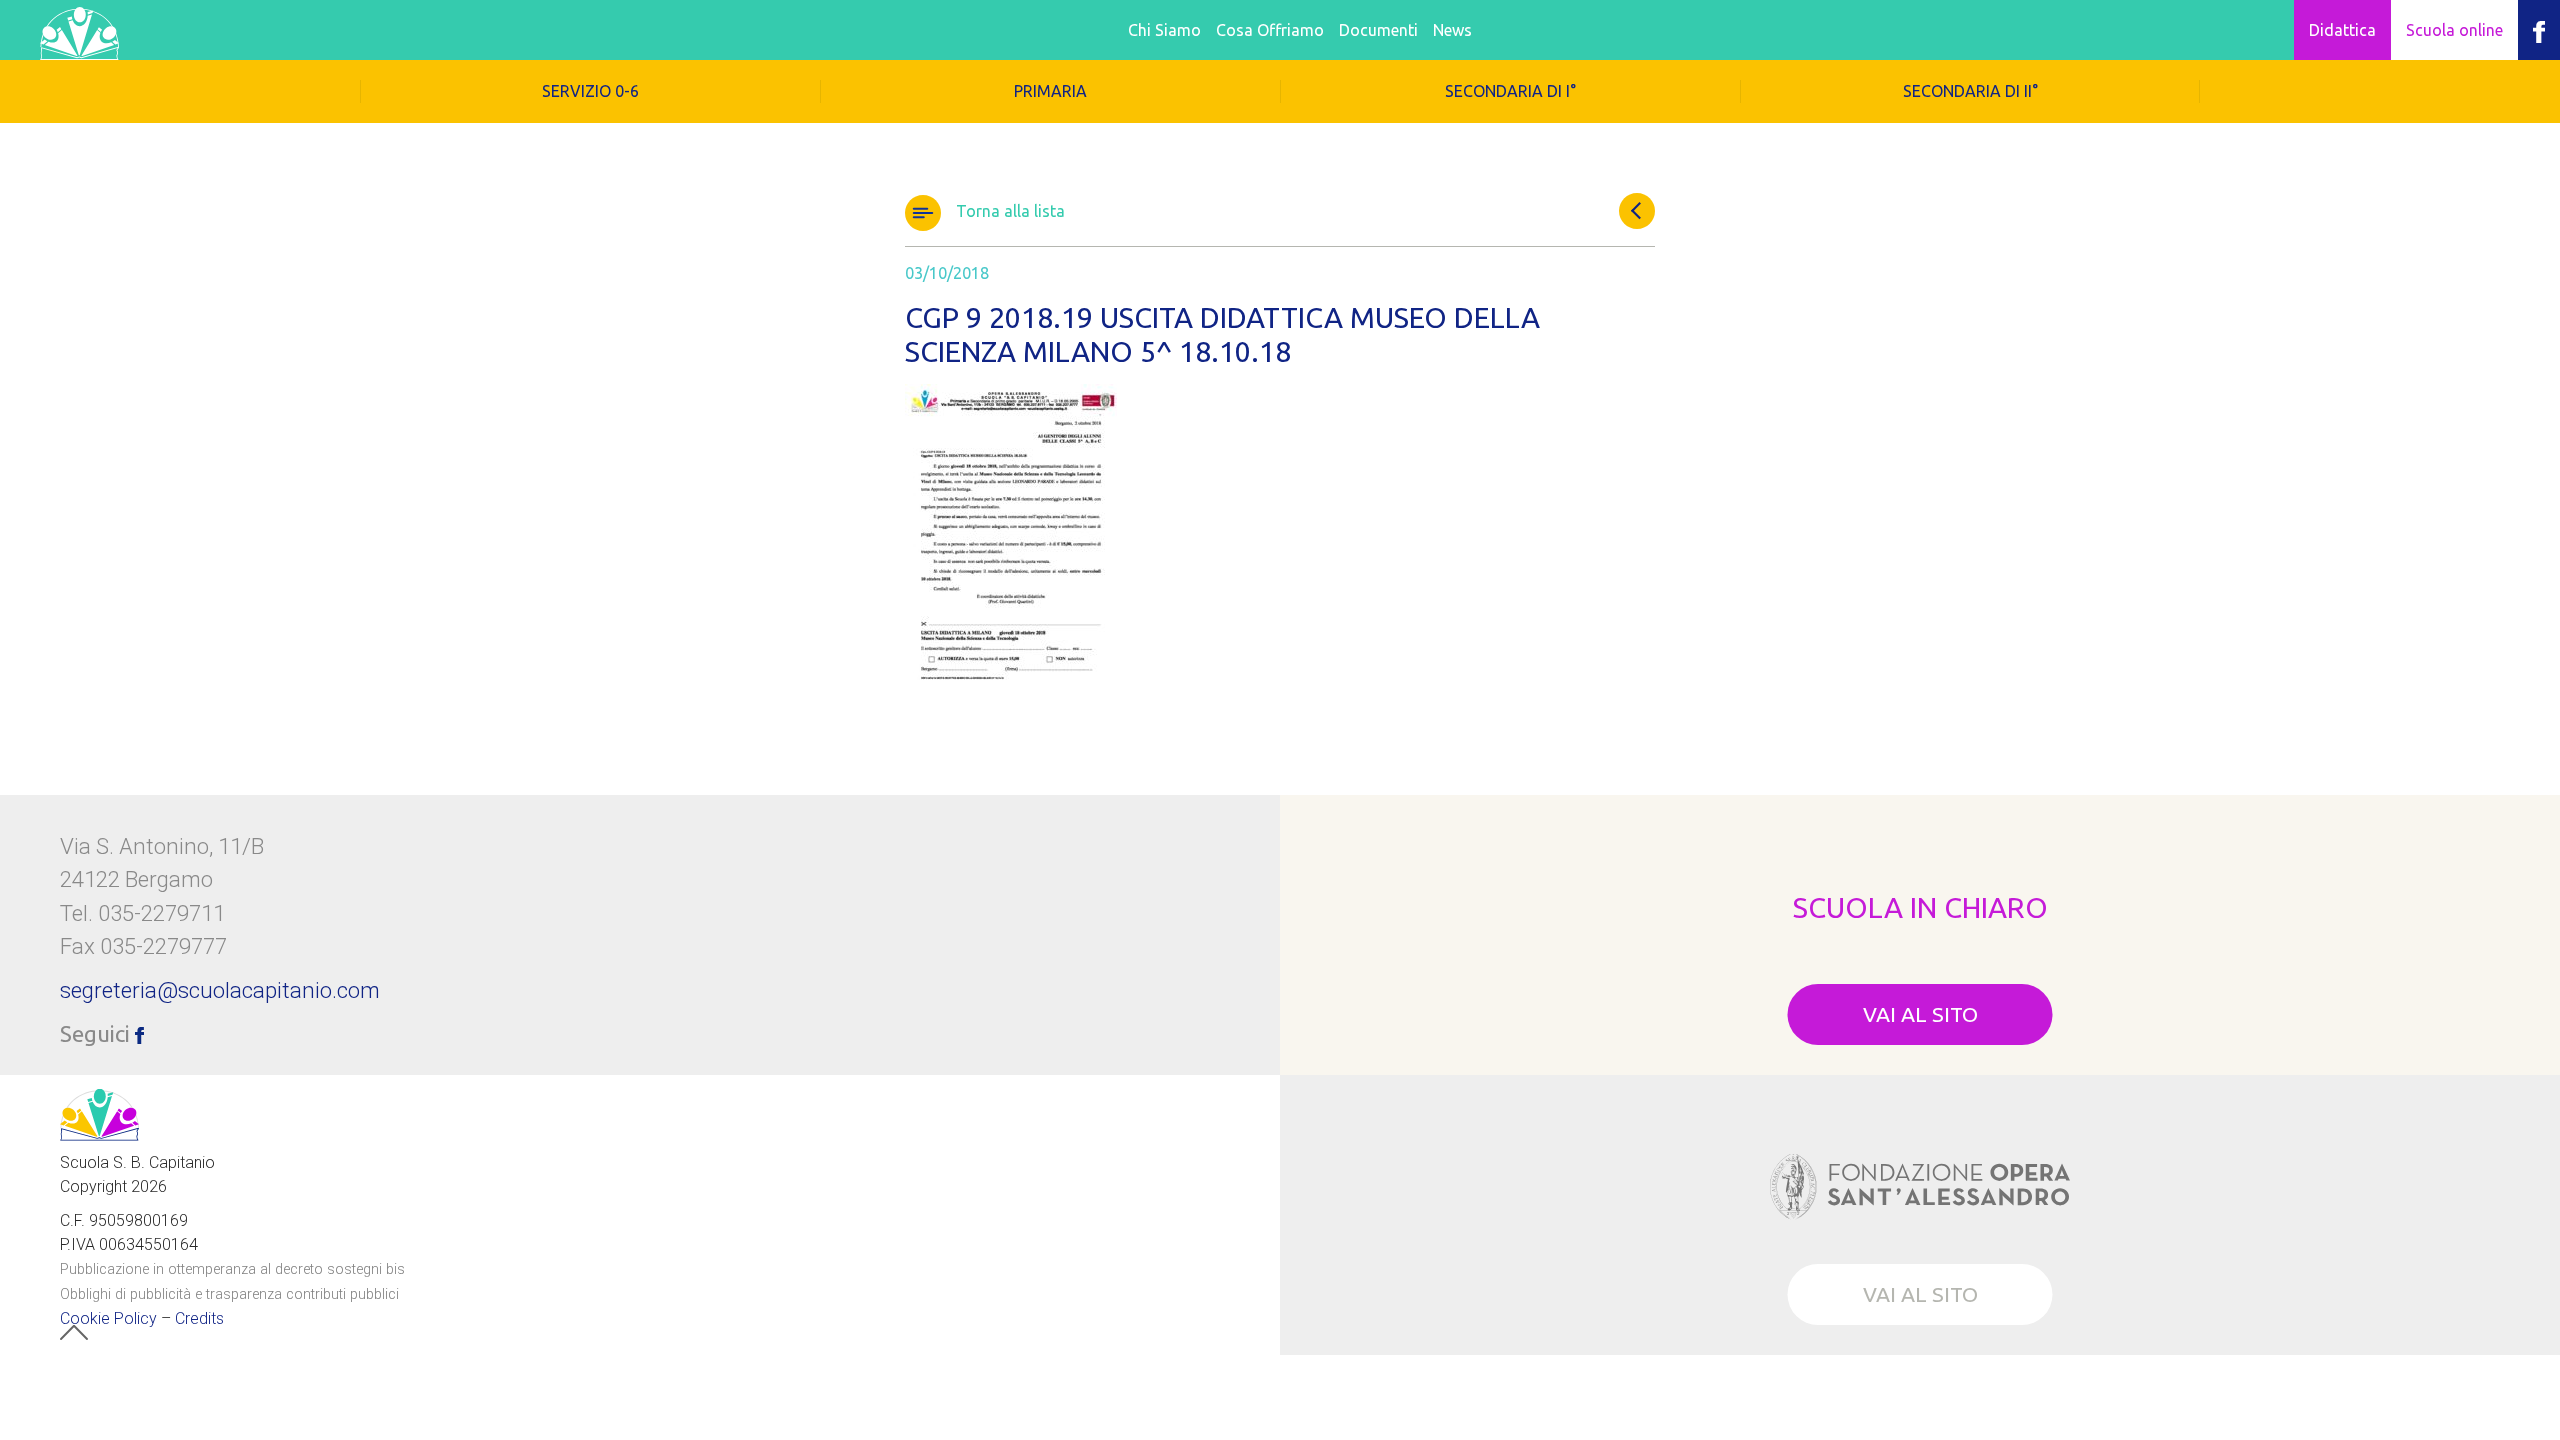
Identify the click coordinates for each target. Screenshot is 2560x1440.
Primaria (1050, 91)
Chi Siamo (1164, 30)
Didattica (2342, 30)
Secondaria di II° (1970, 91)
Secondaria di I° (1510, 91)
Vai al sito (1920, 1014)
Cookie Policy (108, 1318)
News (1452, 30)
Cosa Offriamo (1270, 30)
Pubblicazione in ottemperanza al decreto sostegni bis (232, 1269)
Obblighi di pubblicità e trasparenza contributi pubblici (229, 1294)
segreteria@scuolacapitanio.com (220, 990)
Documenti (1378, 30)
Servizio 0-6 (590, 91)
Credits (199, 1318)
